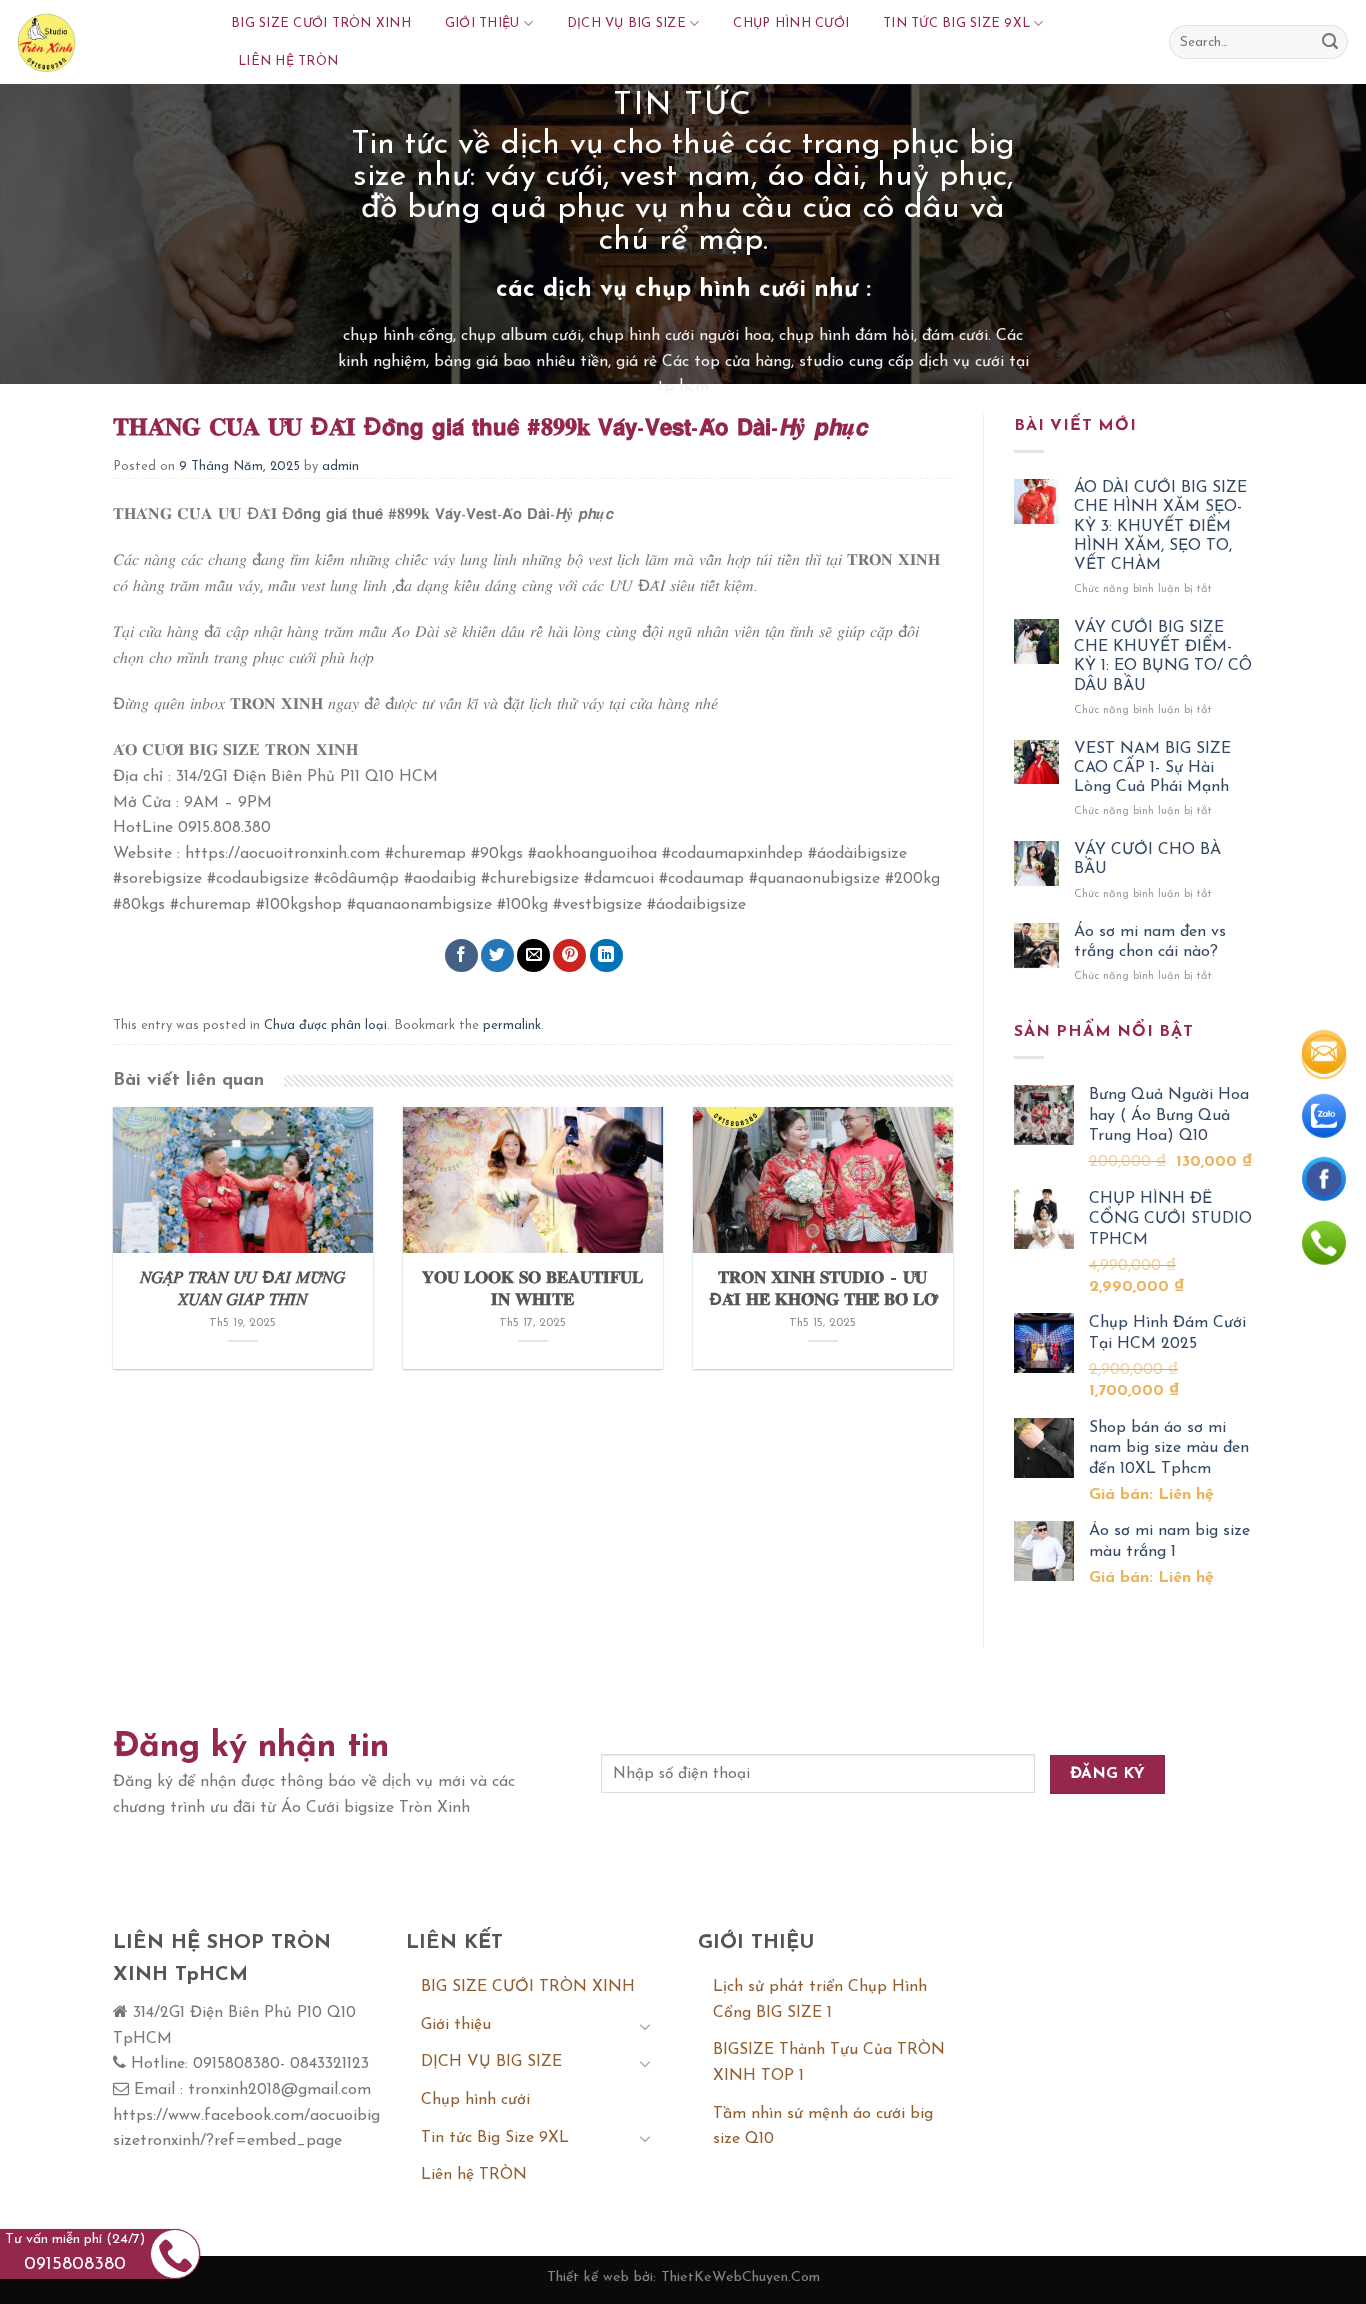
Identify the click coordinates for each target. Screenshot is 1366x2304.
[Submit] (1330, 42)
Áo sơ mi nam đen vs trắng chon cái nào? (1150, 941)
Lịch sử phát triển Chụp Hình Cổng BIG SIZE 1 (820, 2000)
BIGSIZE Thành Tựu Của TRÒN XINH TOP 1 (829, 2063)
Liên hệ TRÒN (288, 61)
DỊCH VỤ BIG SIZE (626, 23)
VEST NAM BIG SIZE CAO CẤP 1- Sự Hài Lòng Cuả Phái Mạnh (1152, 768)
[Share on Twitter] (497, 955)
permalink (512, 1025)
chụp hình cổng (398, 336)
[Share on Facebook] (461, 955)
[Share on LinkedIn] (606, 955)
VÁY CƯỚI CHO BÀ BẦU (1147, 859)
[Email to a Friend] (533, 955)
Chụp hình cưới (791, 23)
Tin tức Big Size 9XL (956, 23)
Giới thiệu (482, 23)
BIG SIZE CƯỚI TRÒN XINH (321, 23)
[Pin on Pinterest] (569, 955)
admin (340, 466)
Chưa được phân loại (325, 1025)
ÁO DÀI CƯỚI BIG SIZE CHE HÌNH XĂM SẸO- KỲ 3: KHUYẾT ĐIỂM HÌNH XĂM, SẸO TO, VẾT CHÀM (1160, 526)
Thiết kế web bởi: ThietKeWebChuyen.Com (683, 2277)
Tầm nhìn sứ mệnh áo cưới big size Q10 (823, 2127)
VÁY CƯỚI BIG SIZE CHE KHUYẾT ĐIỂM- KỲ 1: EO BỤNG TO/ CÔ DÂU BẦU (1163, 657)
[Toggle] (645, 2026)
